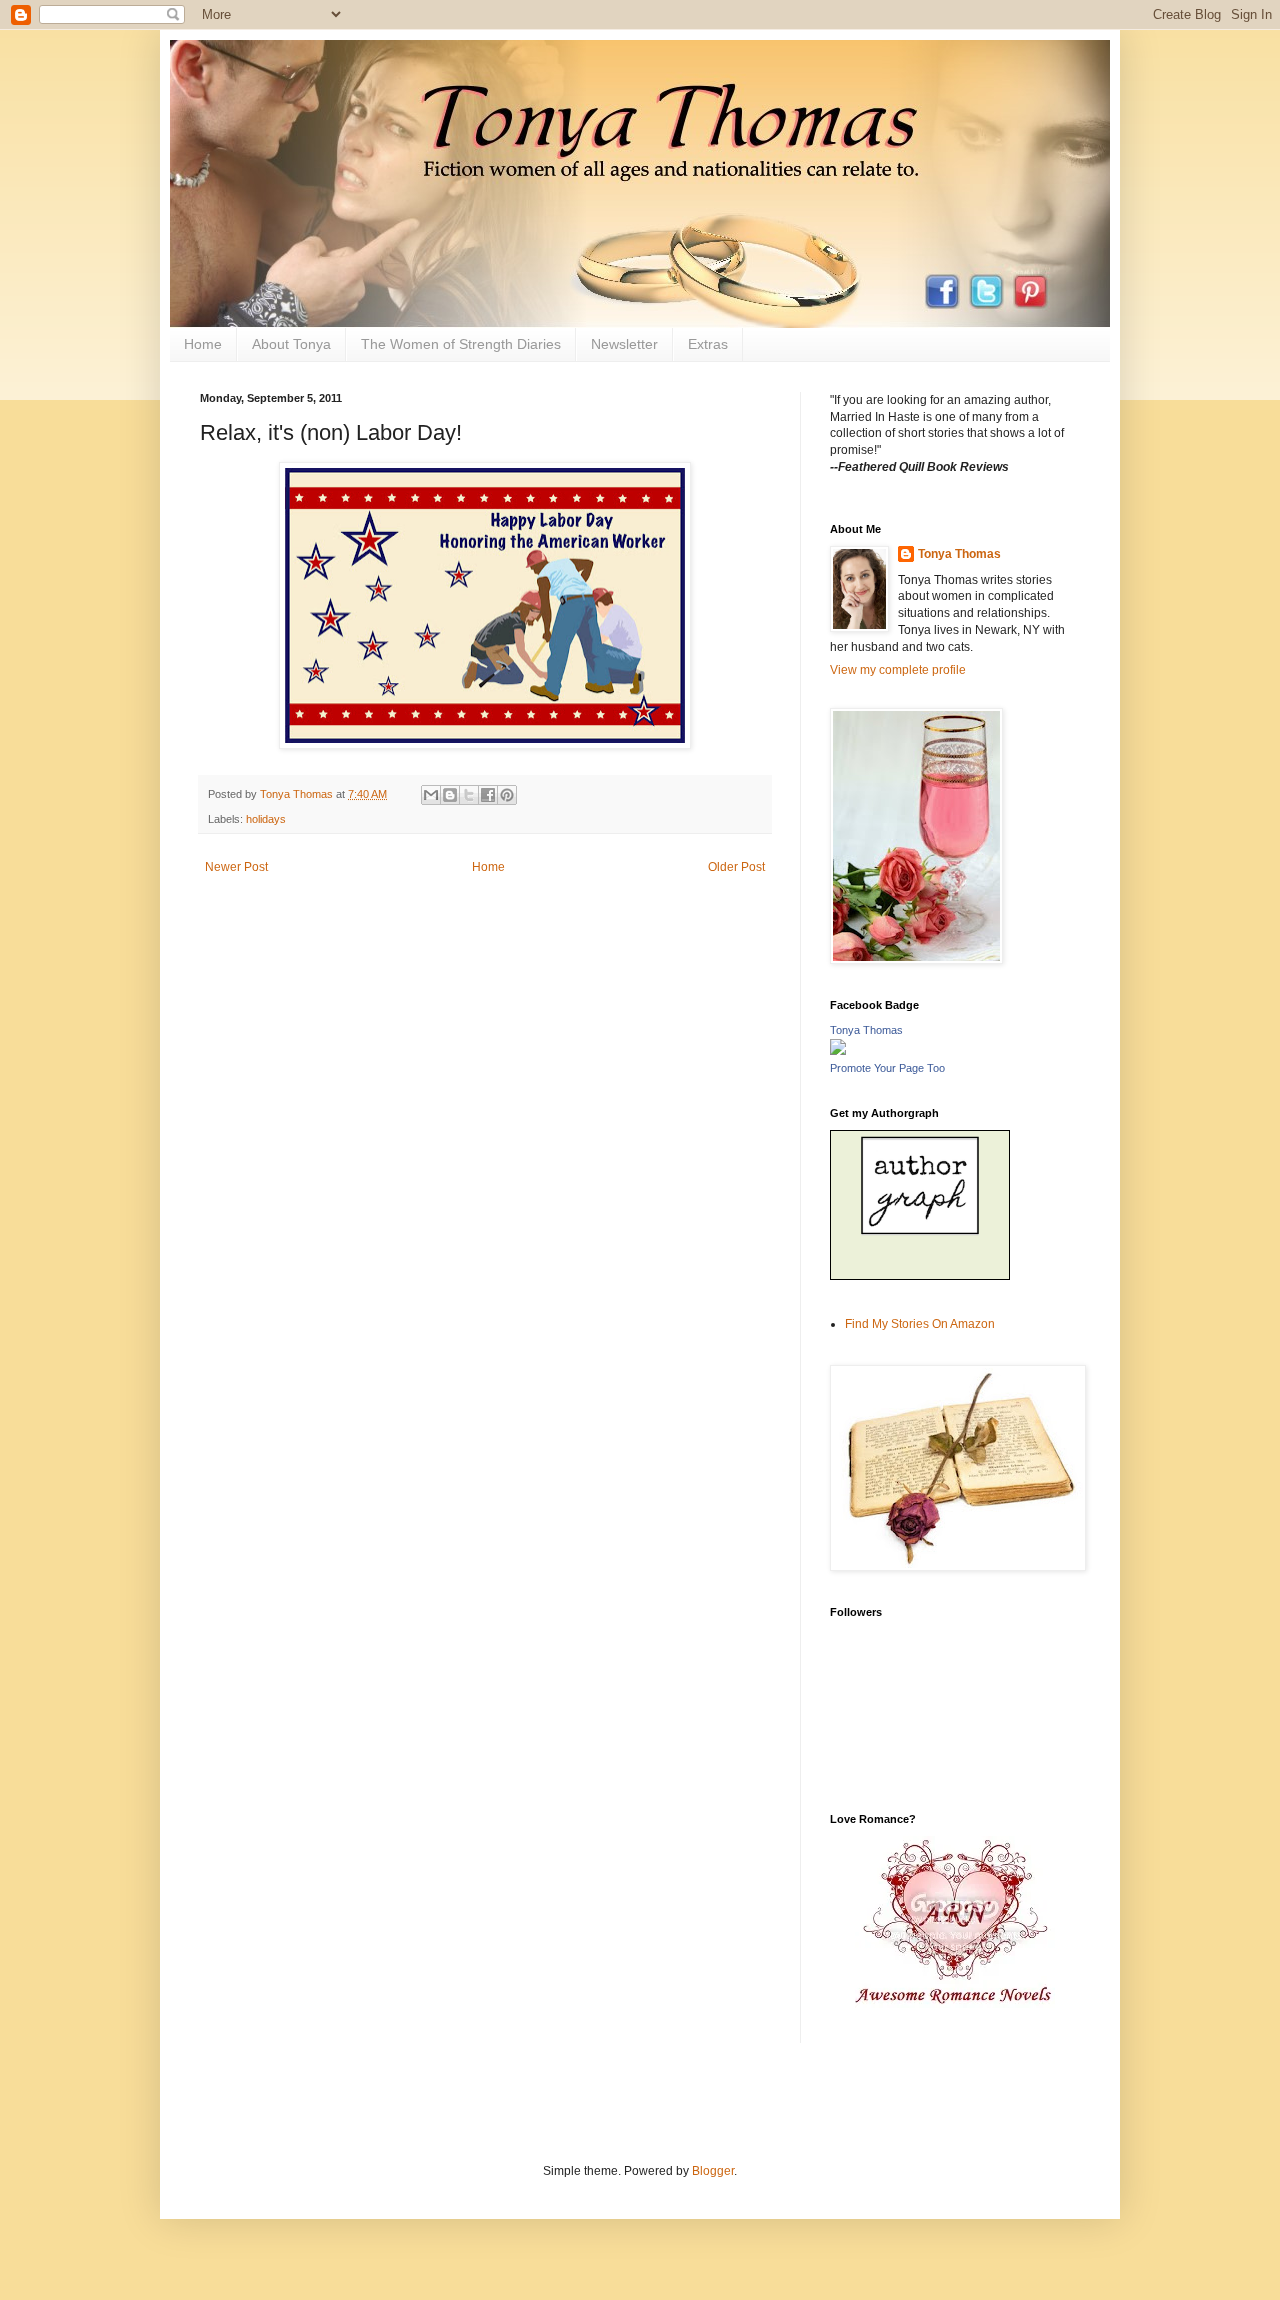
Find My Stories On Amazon (920, 1324)
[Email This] (431, 795)
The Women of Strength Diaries (461, 344)
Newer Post (236, 867)
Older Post (736, 867)
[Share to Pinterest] (507, 795)
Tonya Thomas (959, 554)
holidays (266, 819)
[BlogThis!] (450, 795)
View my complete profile (898, 670)
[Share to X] (469, 795)
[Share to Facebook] (488, 795)
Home (203, 344)
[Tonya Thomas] (838, 1051)
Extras (708, 344)
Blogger (713, 2171)
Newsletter (624, 344)
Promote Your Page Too (887, 1068)
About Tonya (291, 344)
